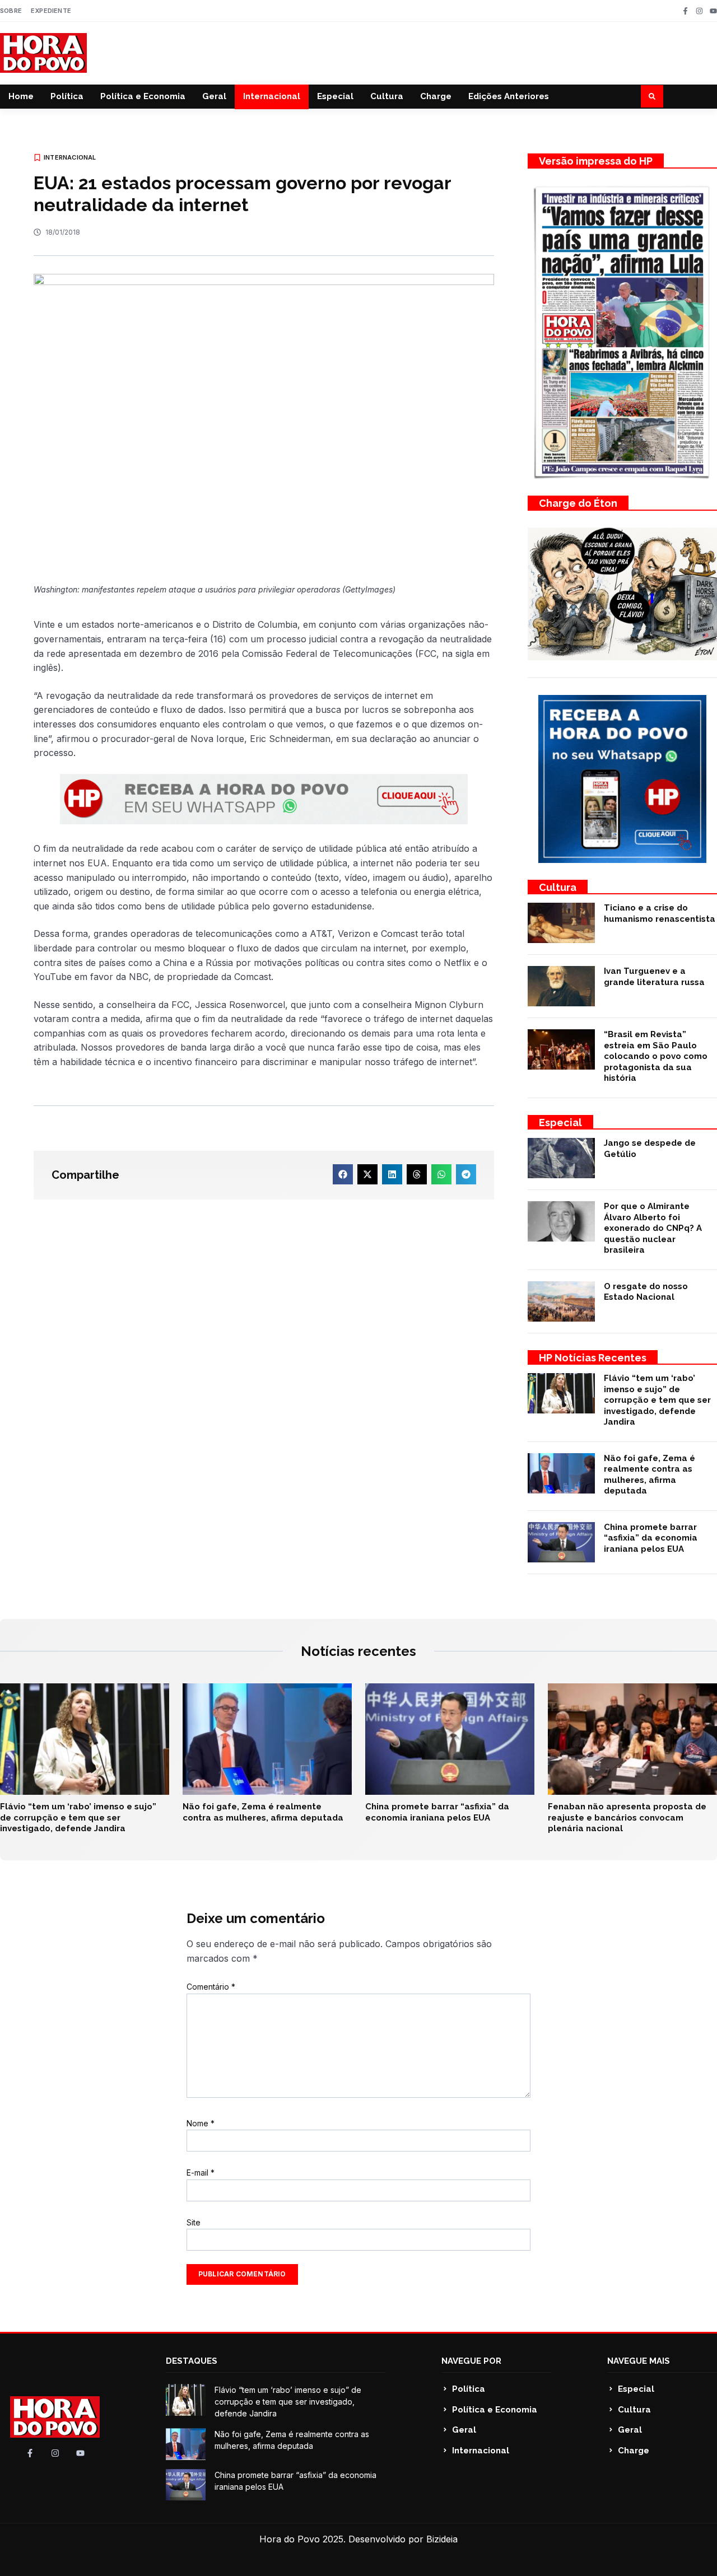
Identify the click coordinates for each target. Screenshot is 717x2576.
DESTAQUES (192, 2361)
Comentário (211, 1987)
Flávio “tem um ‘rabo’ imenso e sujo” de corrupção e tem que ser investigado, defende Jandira (657, 1400)
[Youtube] (713, 11)
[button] (652, 96)
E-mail (201, 2173)
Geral (214, 96)
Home (21, 96)
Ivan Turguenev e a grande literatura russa (654, 977)
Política (67, 96)
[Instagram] (699, 11)
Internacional (272, 96)
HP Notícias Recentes (593, 1358)
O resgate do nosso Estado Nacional (646, 1292)
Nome (201, 2123)
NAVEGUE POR (471, 2361)
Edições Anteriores (509, 96)
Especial (335, 96)
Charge (436, 96)
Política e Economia (143, 96)
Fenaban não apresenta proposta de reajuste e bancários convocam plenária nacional (627, 1817)
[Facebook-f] (685, 11)
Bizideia (442, 2539)
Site (194, 2222)
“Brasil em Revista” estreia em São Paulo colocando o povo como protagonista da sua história (656, 1056)
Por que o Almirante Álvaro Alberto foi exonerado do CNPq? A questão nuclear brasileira (653, 1228)
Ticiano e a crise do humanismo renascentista (660, 913)
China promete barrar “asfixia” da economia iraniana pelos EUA (651, 1538)
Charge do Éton (578, 503)
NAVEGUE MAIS (639, 2361)
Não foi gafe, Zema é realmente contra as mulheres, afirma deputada (650, 1475)
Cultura (387, 96)
